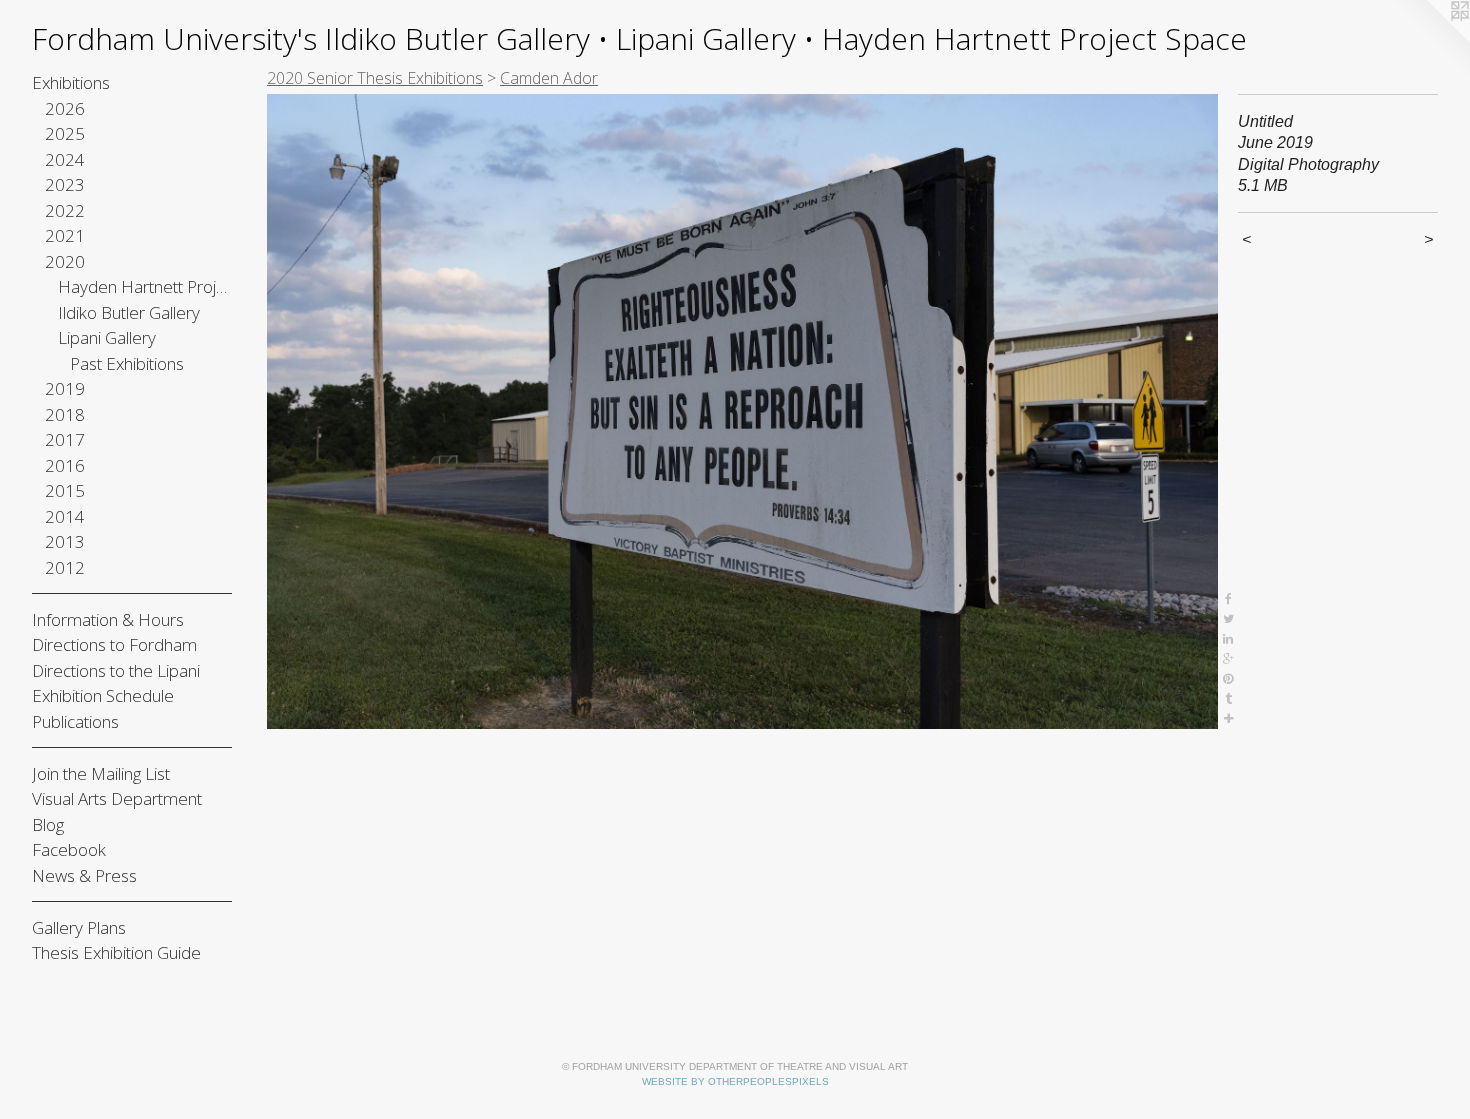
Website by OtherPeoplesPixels (735, 1081)
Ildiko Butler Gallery (129, 312)
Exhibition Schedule (103, 695)
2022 (65, 210)
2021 (65, 235)
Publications (75, 721)
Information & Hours (108, 619)
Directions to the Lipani (116, 670)
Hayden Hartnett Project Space (145, 286)
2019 (65, 388)
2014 (65, 516)
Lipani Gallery (107, 337)
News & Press (84, 875)
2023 (65, 184)
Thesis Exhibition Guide (116, 952)
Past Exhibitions (127, 363)
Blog (48, 824)
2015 (65, 490)
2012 (65, 567)
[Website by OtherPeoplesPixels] (1430, 40)
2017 (65, 439)
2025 (65, 133)
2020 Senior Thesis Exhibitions (375, 78)
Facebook (69, 849)
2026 (65, 108)
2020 (65, 261)
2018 (65, 414)
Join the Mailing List (101, 773)
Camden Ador (549, 78)
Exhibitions (71, 82)
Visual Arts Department (117, 798)
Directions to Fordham (114, 644)
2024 (65, 159)
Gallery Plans (79, 927)
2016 (65, 465)
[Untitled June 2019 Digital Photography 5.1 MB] (742, 411)
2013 (65, 541)
